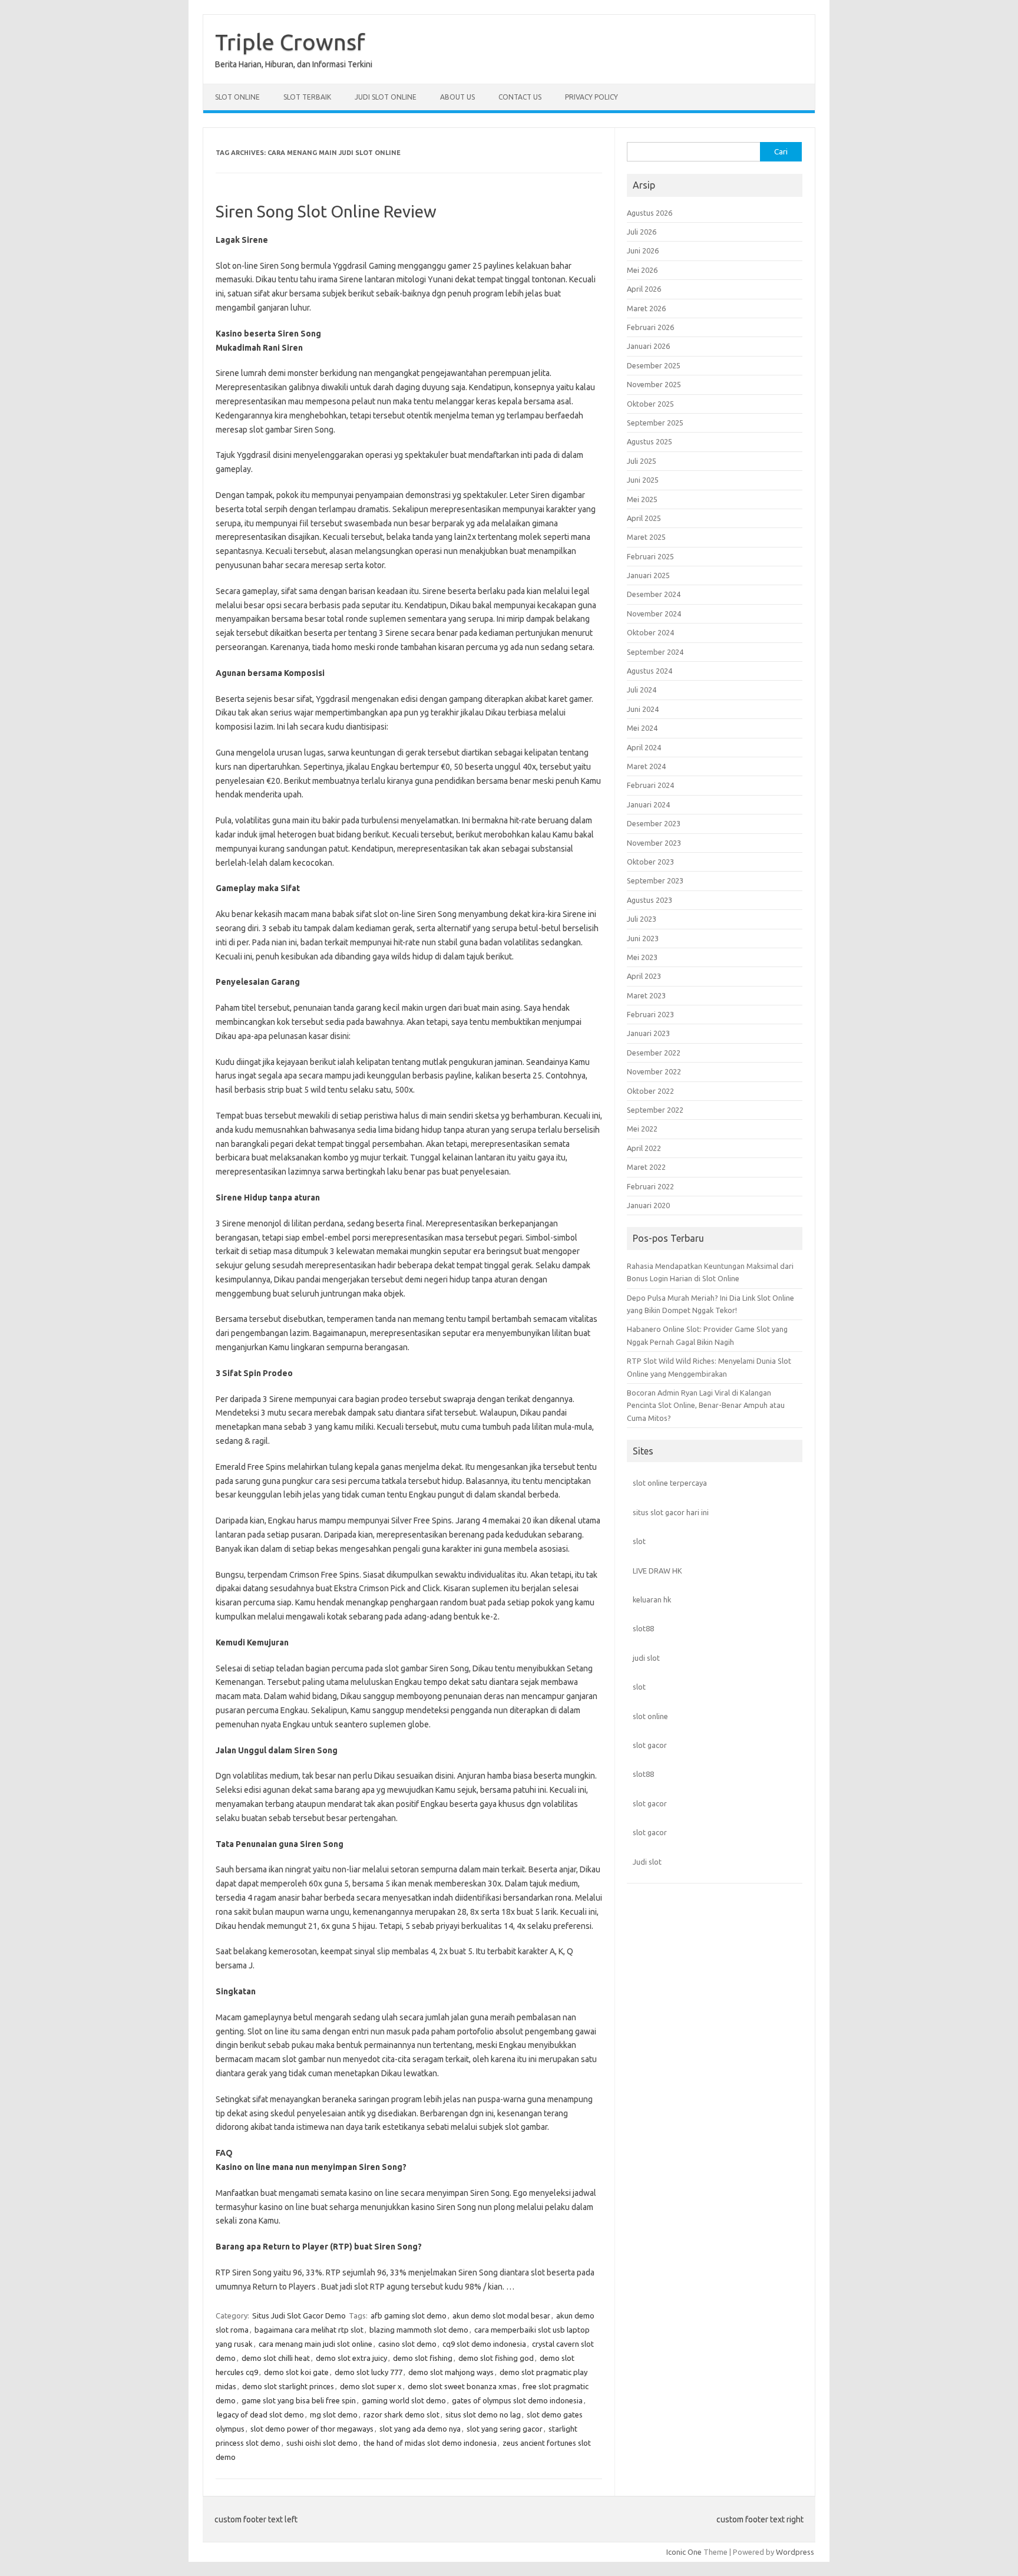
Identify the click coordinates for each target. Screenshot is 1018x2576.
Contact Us (520, 97)
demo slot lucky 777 (368, 2372)
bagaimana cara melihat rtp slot (309, 2330)
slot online (650, 1716)
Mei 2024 (642, 728)
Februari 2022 (650, 1186)
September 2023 (655, 880)
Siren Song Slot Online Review (326, 211)
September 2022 (655, 1110)
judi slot (646, 1658)
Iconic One (684, 2552)
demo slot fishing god (496, 2358)
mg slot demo (334, 2415)
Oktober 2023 (650, 862)
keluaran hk (652, 1599)
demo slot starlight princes (288, 2386)
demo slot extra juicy (351, 2358)
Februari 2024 (650, 785)
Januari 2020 (648, 1205)
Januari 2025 (648, 575)
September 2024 (655, 652)
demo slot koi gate (296, 2372)
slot (639, 1541)
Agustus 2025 (650, 441)
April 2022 (644, 1148)
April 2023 (644, 976)
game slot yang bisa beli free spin (299, 2400)
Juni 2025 (643, 480)
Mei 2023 (642, 957)
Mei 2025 (642, 499)
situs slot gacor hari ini (671, 1512)
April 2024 (644, 747)
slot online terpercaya (670, 1483)
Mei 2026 (642, 270)
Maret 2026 (646, 308)
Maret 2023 (646, 995)
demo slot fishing (423, 2358)
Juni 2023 (643, 938)
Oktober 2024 (650, 632)
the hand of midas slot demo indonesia (430, 2443)
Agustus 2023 (650, 900)
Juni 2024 (643, 709)
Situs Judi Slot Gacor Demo (299, 2316)
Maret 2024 (646, 766)
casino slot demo (407, 2344)
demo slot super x (371, 2386)
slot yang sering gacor (505, 2429)
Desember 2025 (654, 365)
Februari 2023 (650, 1014)
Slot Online (237, 97)
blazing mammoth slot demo (419, 2330)
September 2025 (655, 423)
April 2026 (644, 289)
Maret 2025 (646, 537)
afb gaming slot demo (409, 2316)
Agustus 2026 (650, 213)
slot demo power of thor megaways (312, 2429)
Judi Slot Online (386, 97)
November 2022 (654, 1071)
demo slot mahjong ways (451, 2372)
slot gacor (650, 1745)
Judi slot (647, 1862)
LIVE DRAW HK (657, 1571)
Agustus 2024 (650, 671)
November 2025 (654, 384)
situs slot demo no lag (483, 2415)
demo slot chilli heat (276, 2358)
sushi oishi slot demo (322, 2443)
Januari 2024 (648, 804)
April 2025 (644, 518)
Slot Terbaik (307, 97)
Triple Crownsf (290, 42)
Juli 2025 (642, 461)
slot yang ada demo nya (420, 2429)
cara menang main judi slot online (315, 2344)
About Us (457, 97)
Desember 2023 (654, 823)
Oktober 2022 (650, 1091)
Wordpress (795, 2552)
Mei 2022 (642, 1129)
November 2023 (654, 843)
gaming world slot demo (404, 2400)
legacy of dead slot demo (260, 2415)
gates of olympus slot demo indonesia (517, 2400)
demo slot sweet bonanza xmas (462, 2386)
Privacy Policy (591, 97)
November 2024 (654, 614)
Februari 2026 (650, 327)
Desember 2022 (654, 1053)
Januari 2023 (648, 1033)
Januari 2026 (648, 346)
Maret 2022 (646, 1167)
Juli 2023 (642, 919)
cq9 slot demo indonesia (484, 2344)
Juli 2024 (642, 690)
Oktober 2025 (650, 404)
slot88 (643, 1628)
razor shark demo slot (401, 2415)
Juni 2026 (643, 250)
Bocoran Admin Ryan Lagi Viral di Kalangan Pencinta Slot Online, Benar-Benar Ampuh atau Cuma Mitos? (706, 1405)
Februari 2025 (650, 556)
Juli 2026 (642, 232)
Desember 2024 (654, 594)
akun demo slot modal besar (501, 2316)
